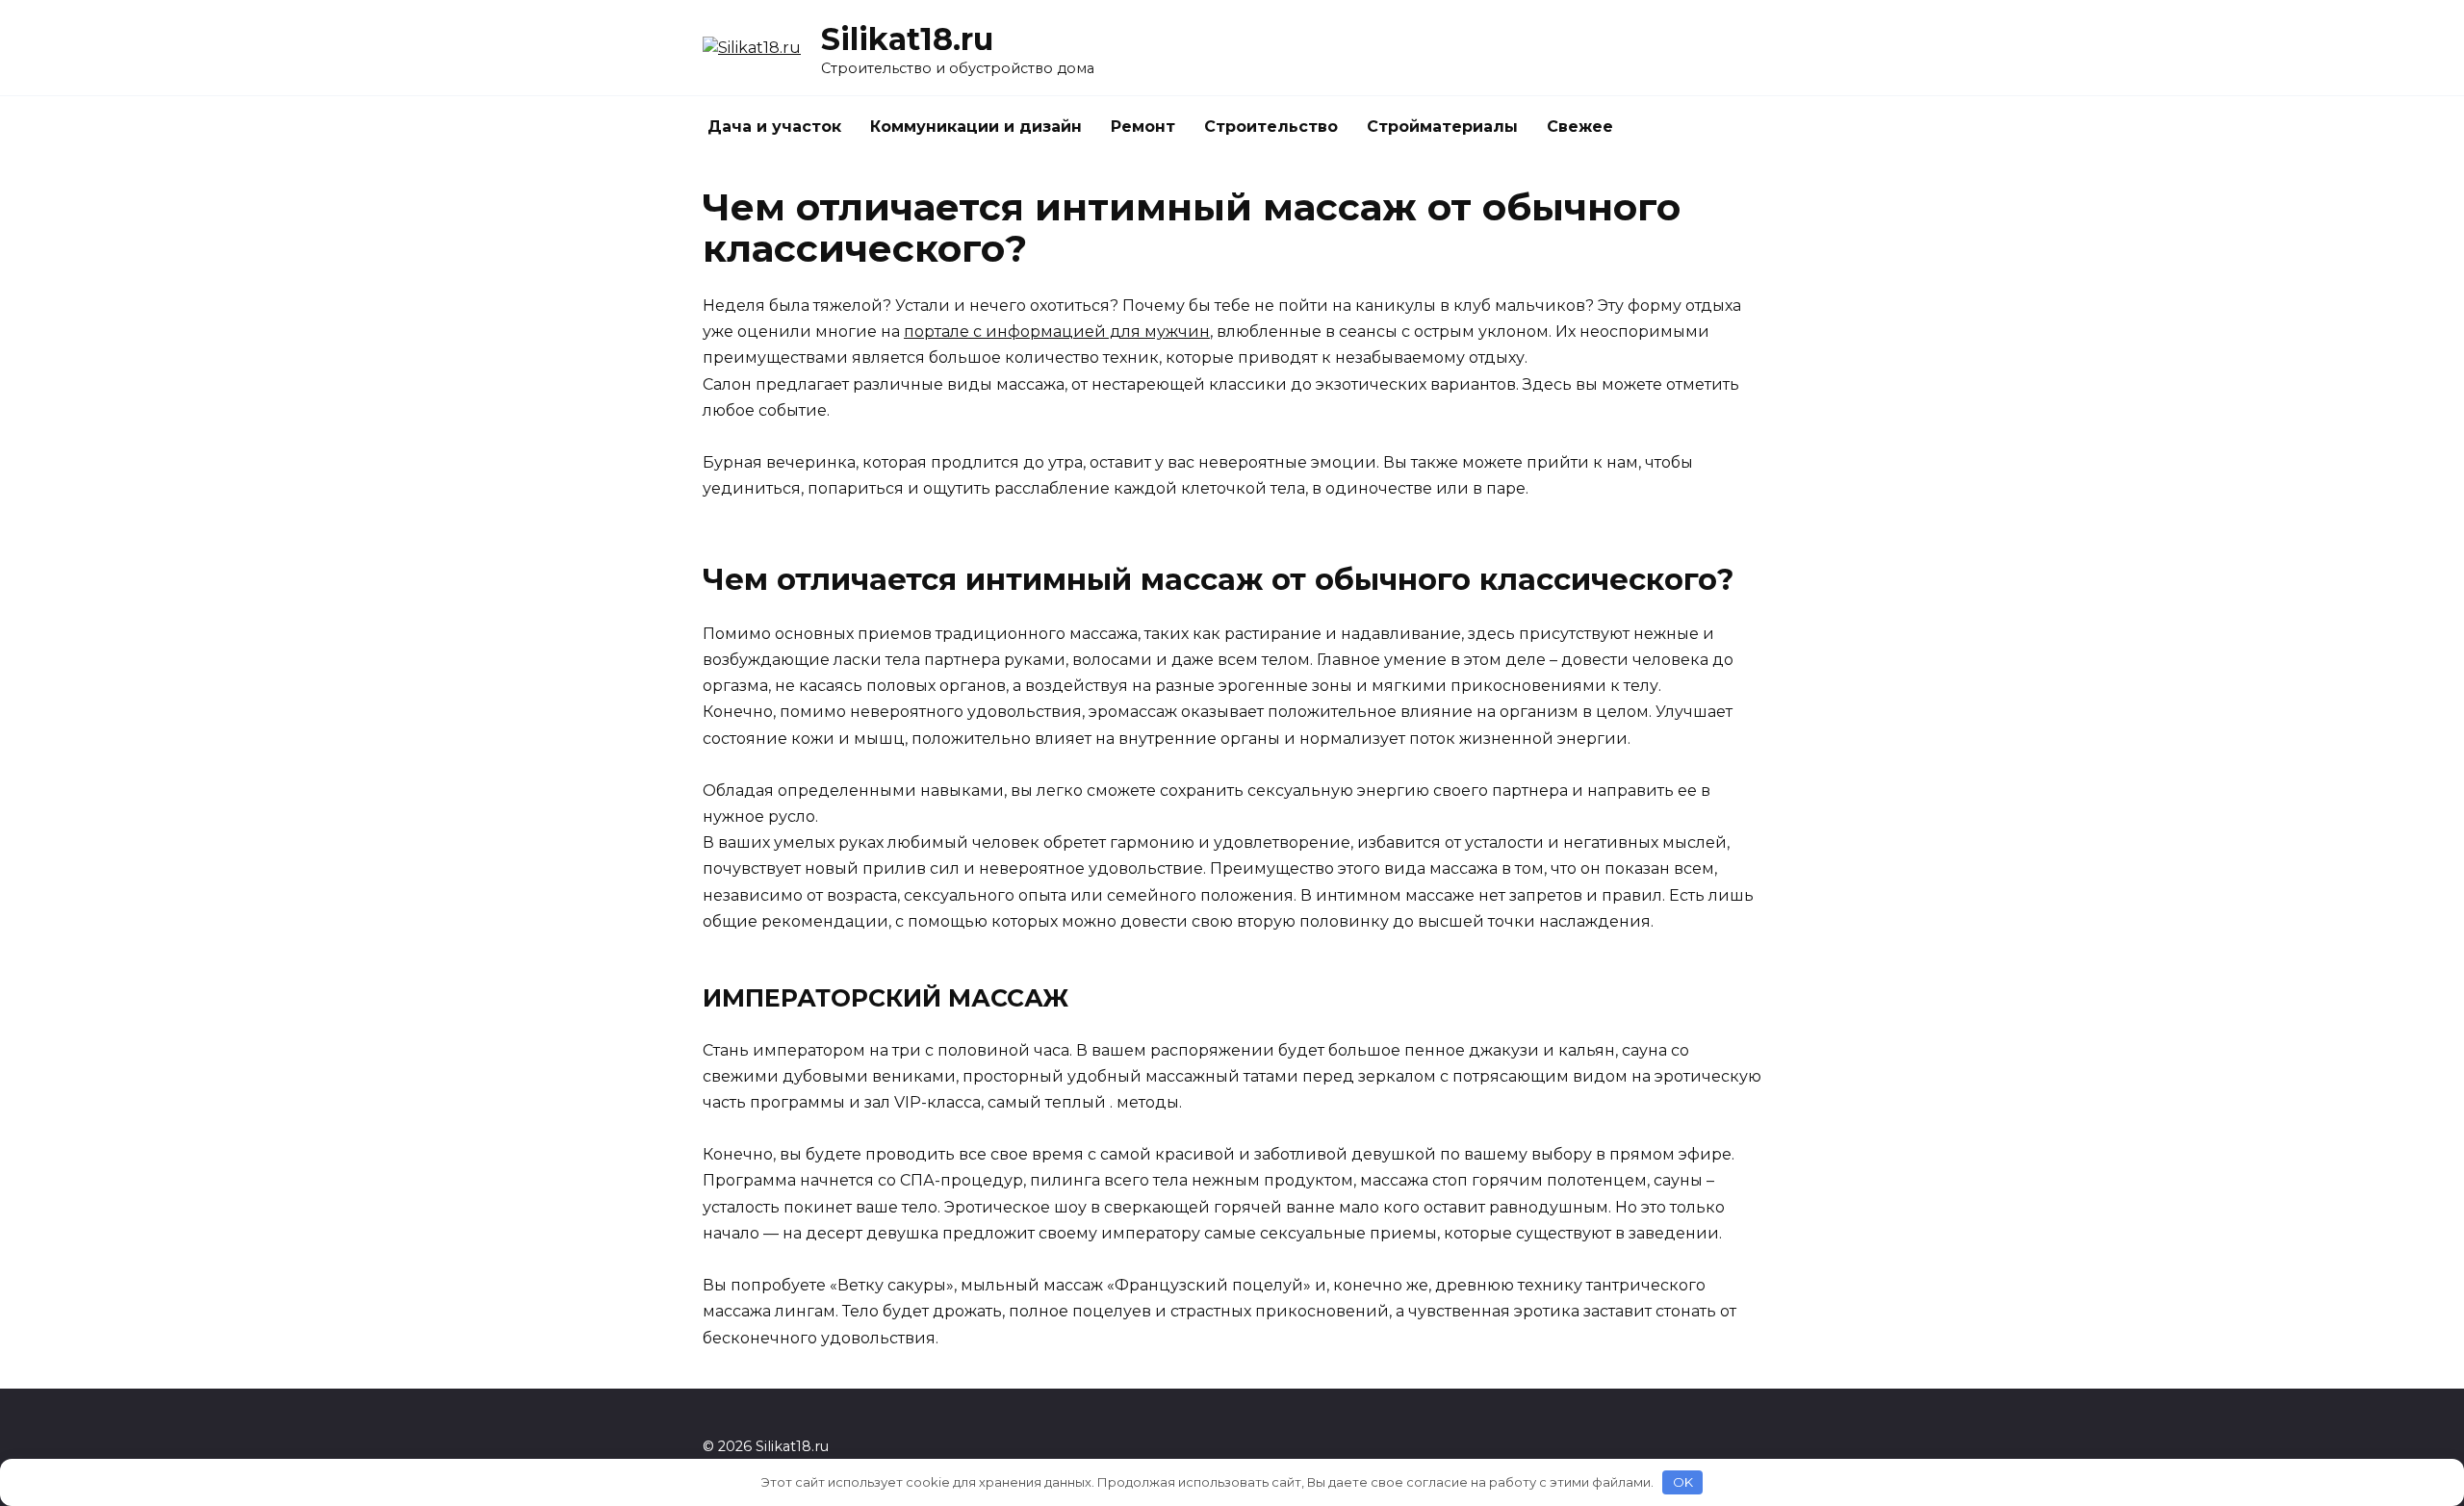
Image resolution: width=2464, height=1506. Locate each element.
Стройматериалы (1442, 127)
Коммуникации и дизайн (976, 127)
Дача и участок (774, 127)
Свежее (1580, 127)
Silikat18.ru (907, 39)
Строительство (1271, 127)
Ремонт (1143, 127)
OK (1683, 1482)
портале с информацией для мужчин (1057, 332)
